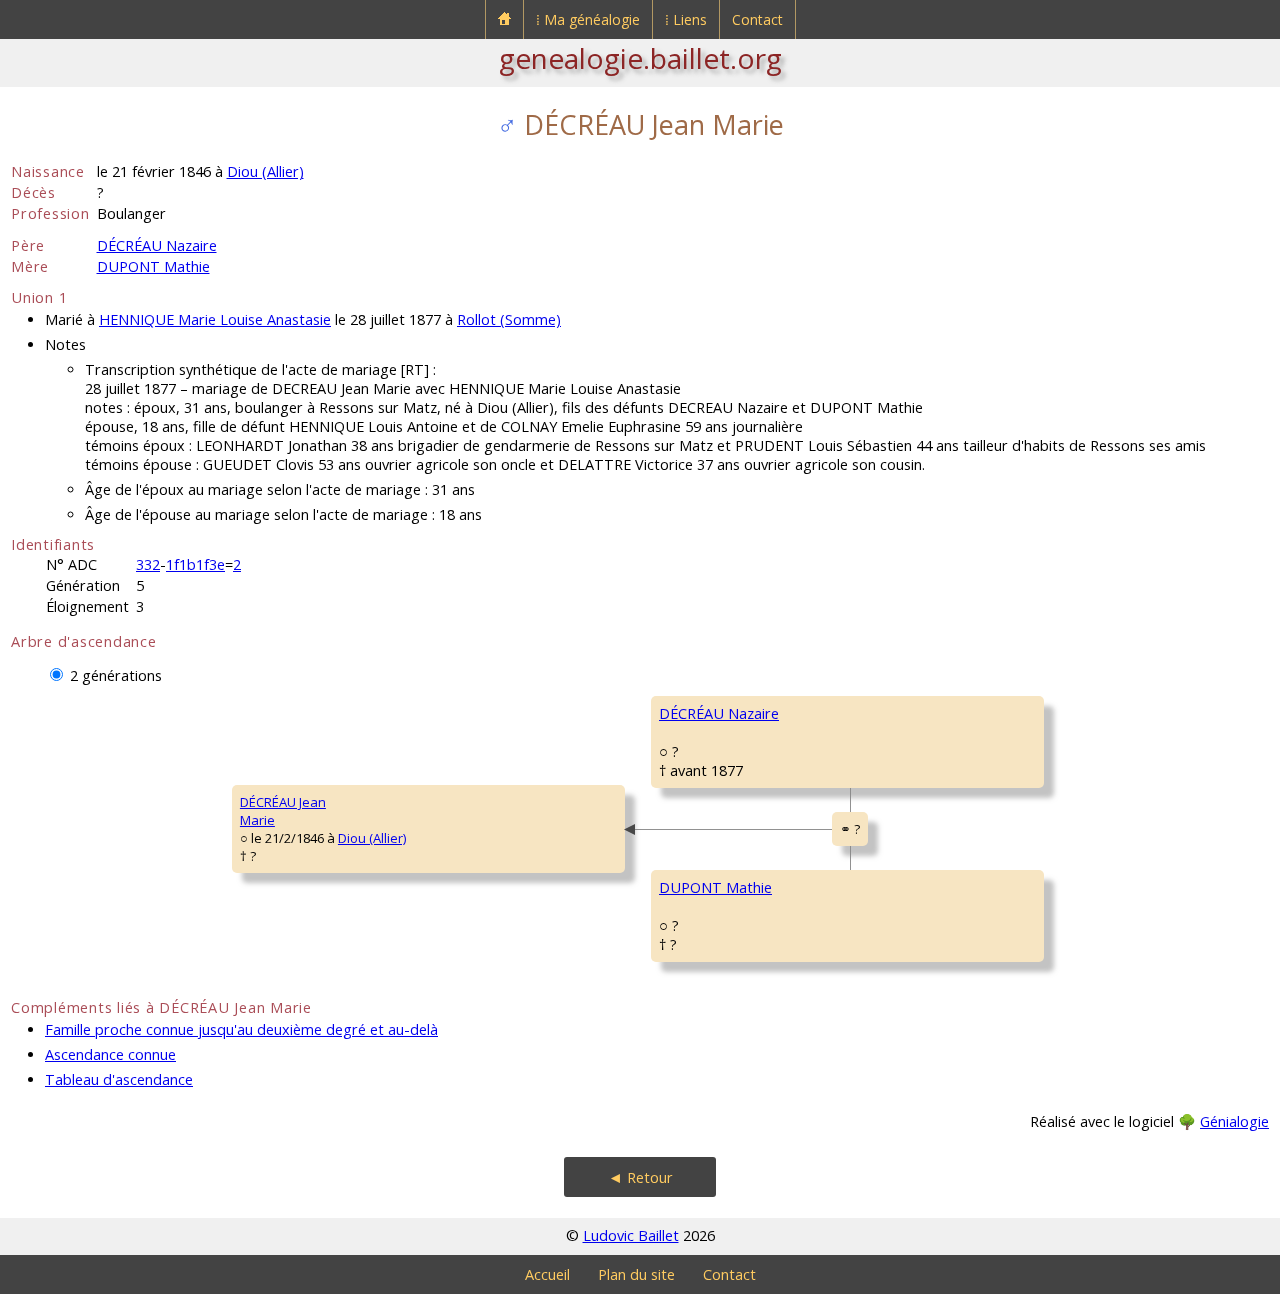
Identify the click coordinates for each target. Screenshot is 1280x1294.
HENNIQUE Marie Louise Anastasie (215, 319)
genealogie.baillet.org (640, 58)
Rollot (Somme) (509, 319)
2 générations (116, 675)
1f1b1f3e (195, 564)
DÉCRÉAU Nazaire (157, 245)
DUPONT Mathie (153, 266)
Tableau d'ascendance (119, 1079)
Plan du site (636, 1274)
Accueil (547, 1274)
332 (148, 564)
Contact (757, 19)
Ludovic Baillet (631, 1235)
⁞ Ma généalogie (588, 19)
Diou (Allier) (265, 171)
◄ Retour (640, 1177)
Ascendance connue (110, 1054)
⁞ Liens (686, 19)
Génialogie (1234, 1121)
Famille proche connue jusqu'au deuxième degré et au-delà (241, 1029)
